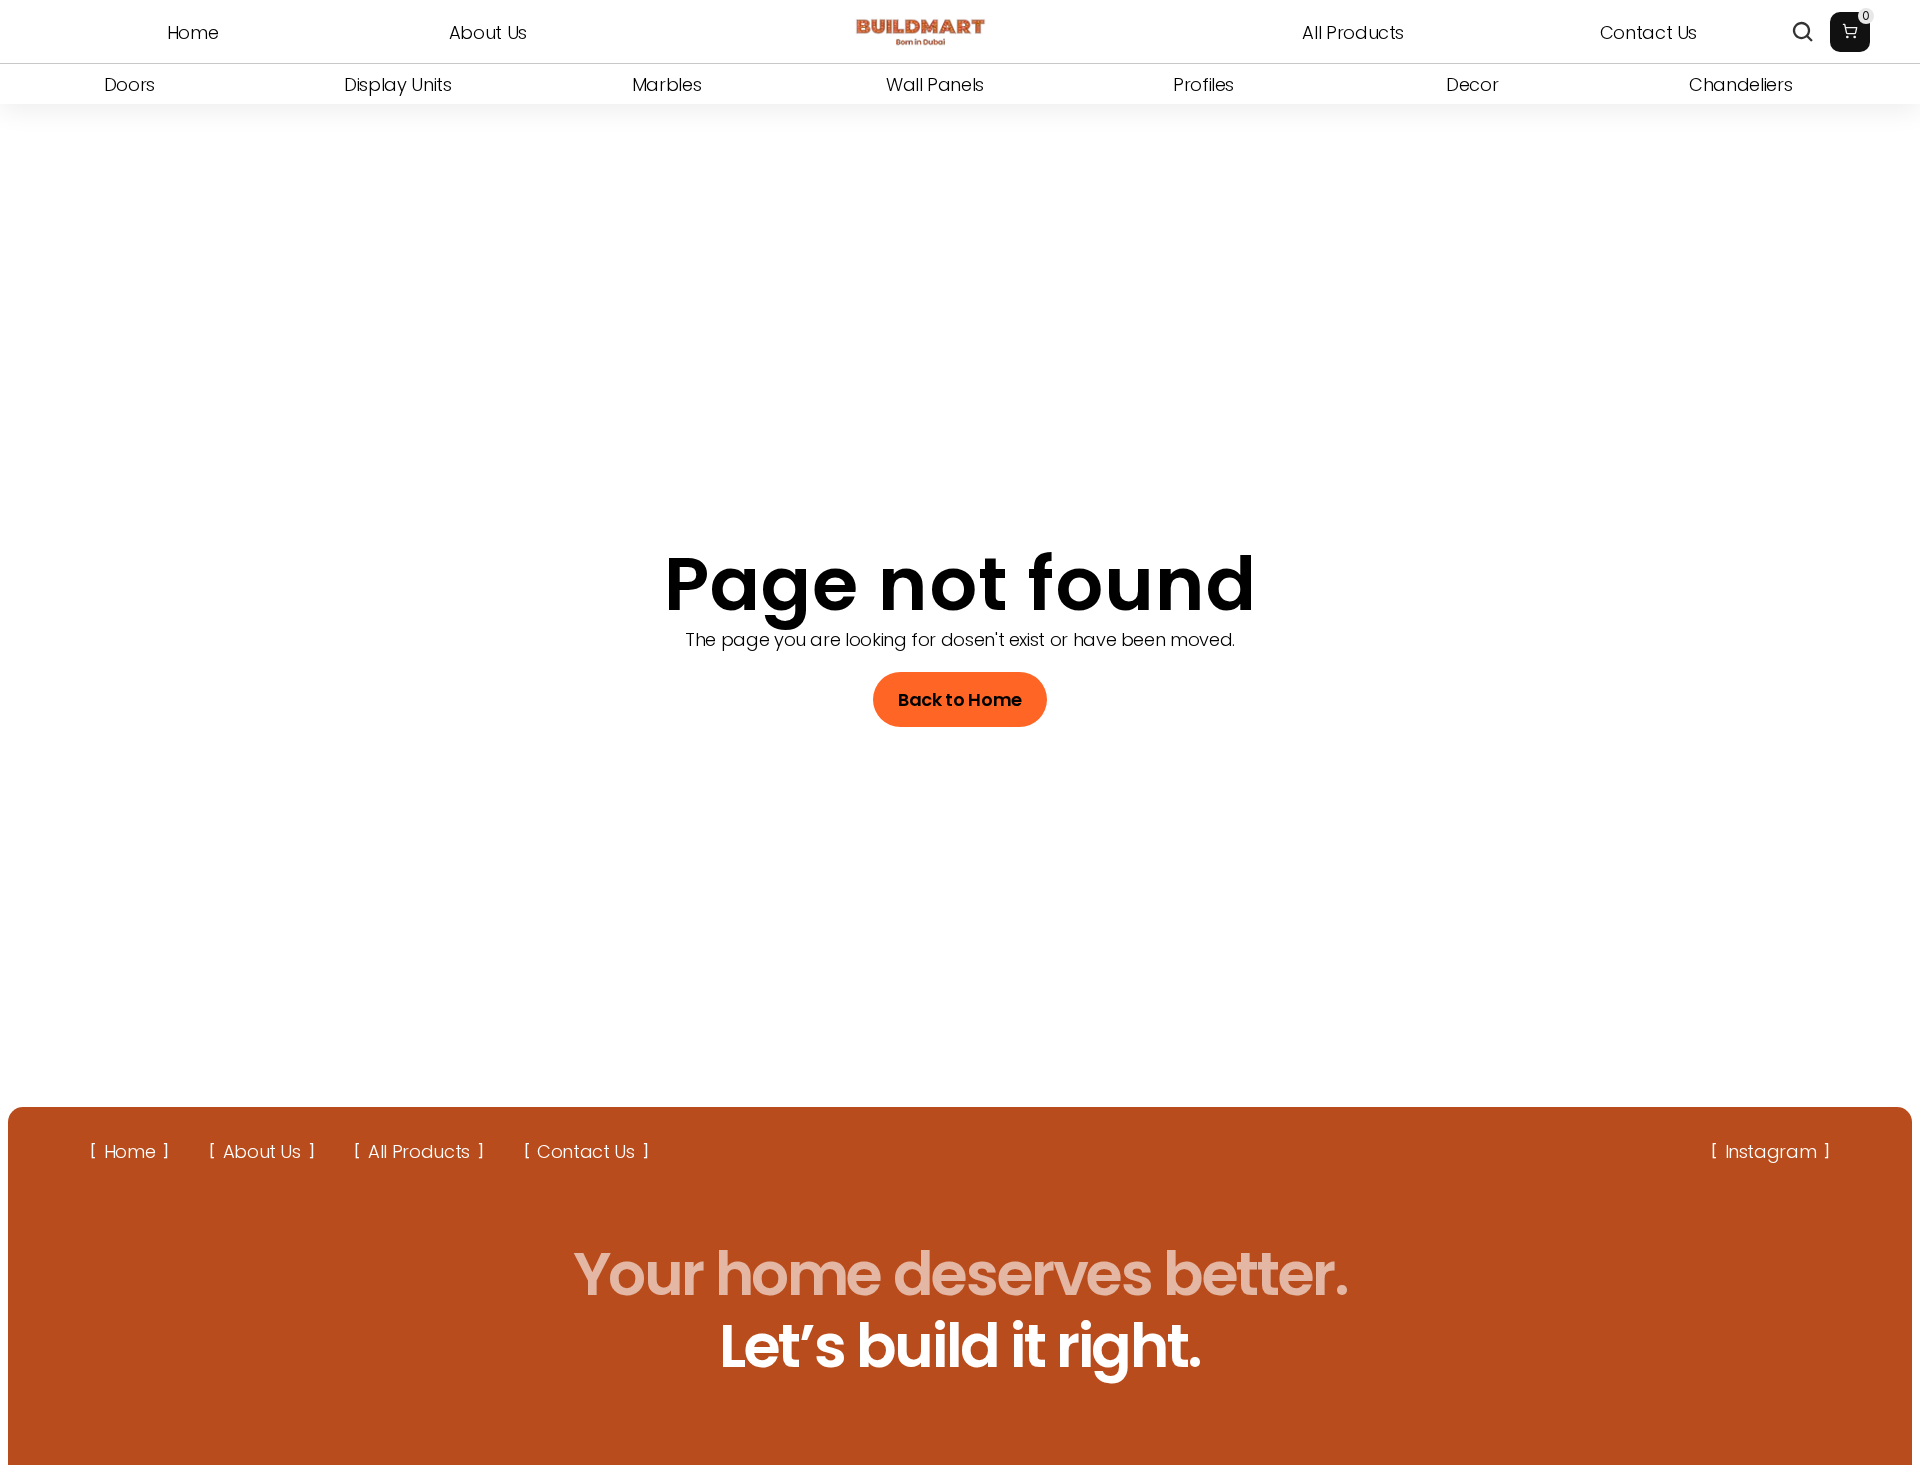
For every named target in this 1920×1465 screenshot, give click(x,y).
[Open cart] (1850, 32)
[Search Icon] (1803, 32)
